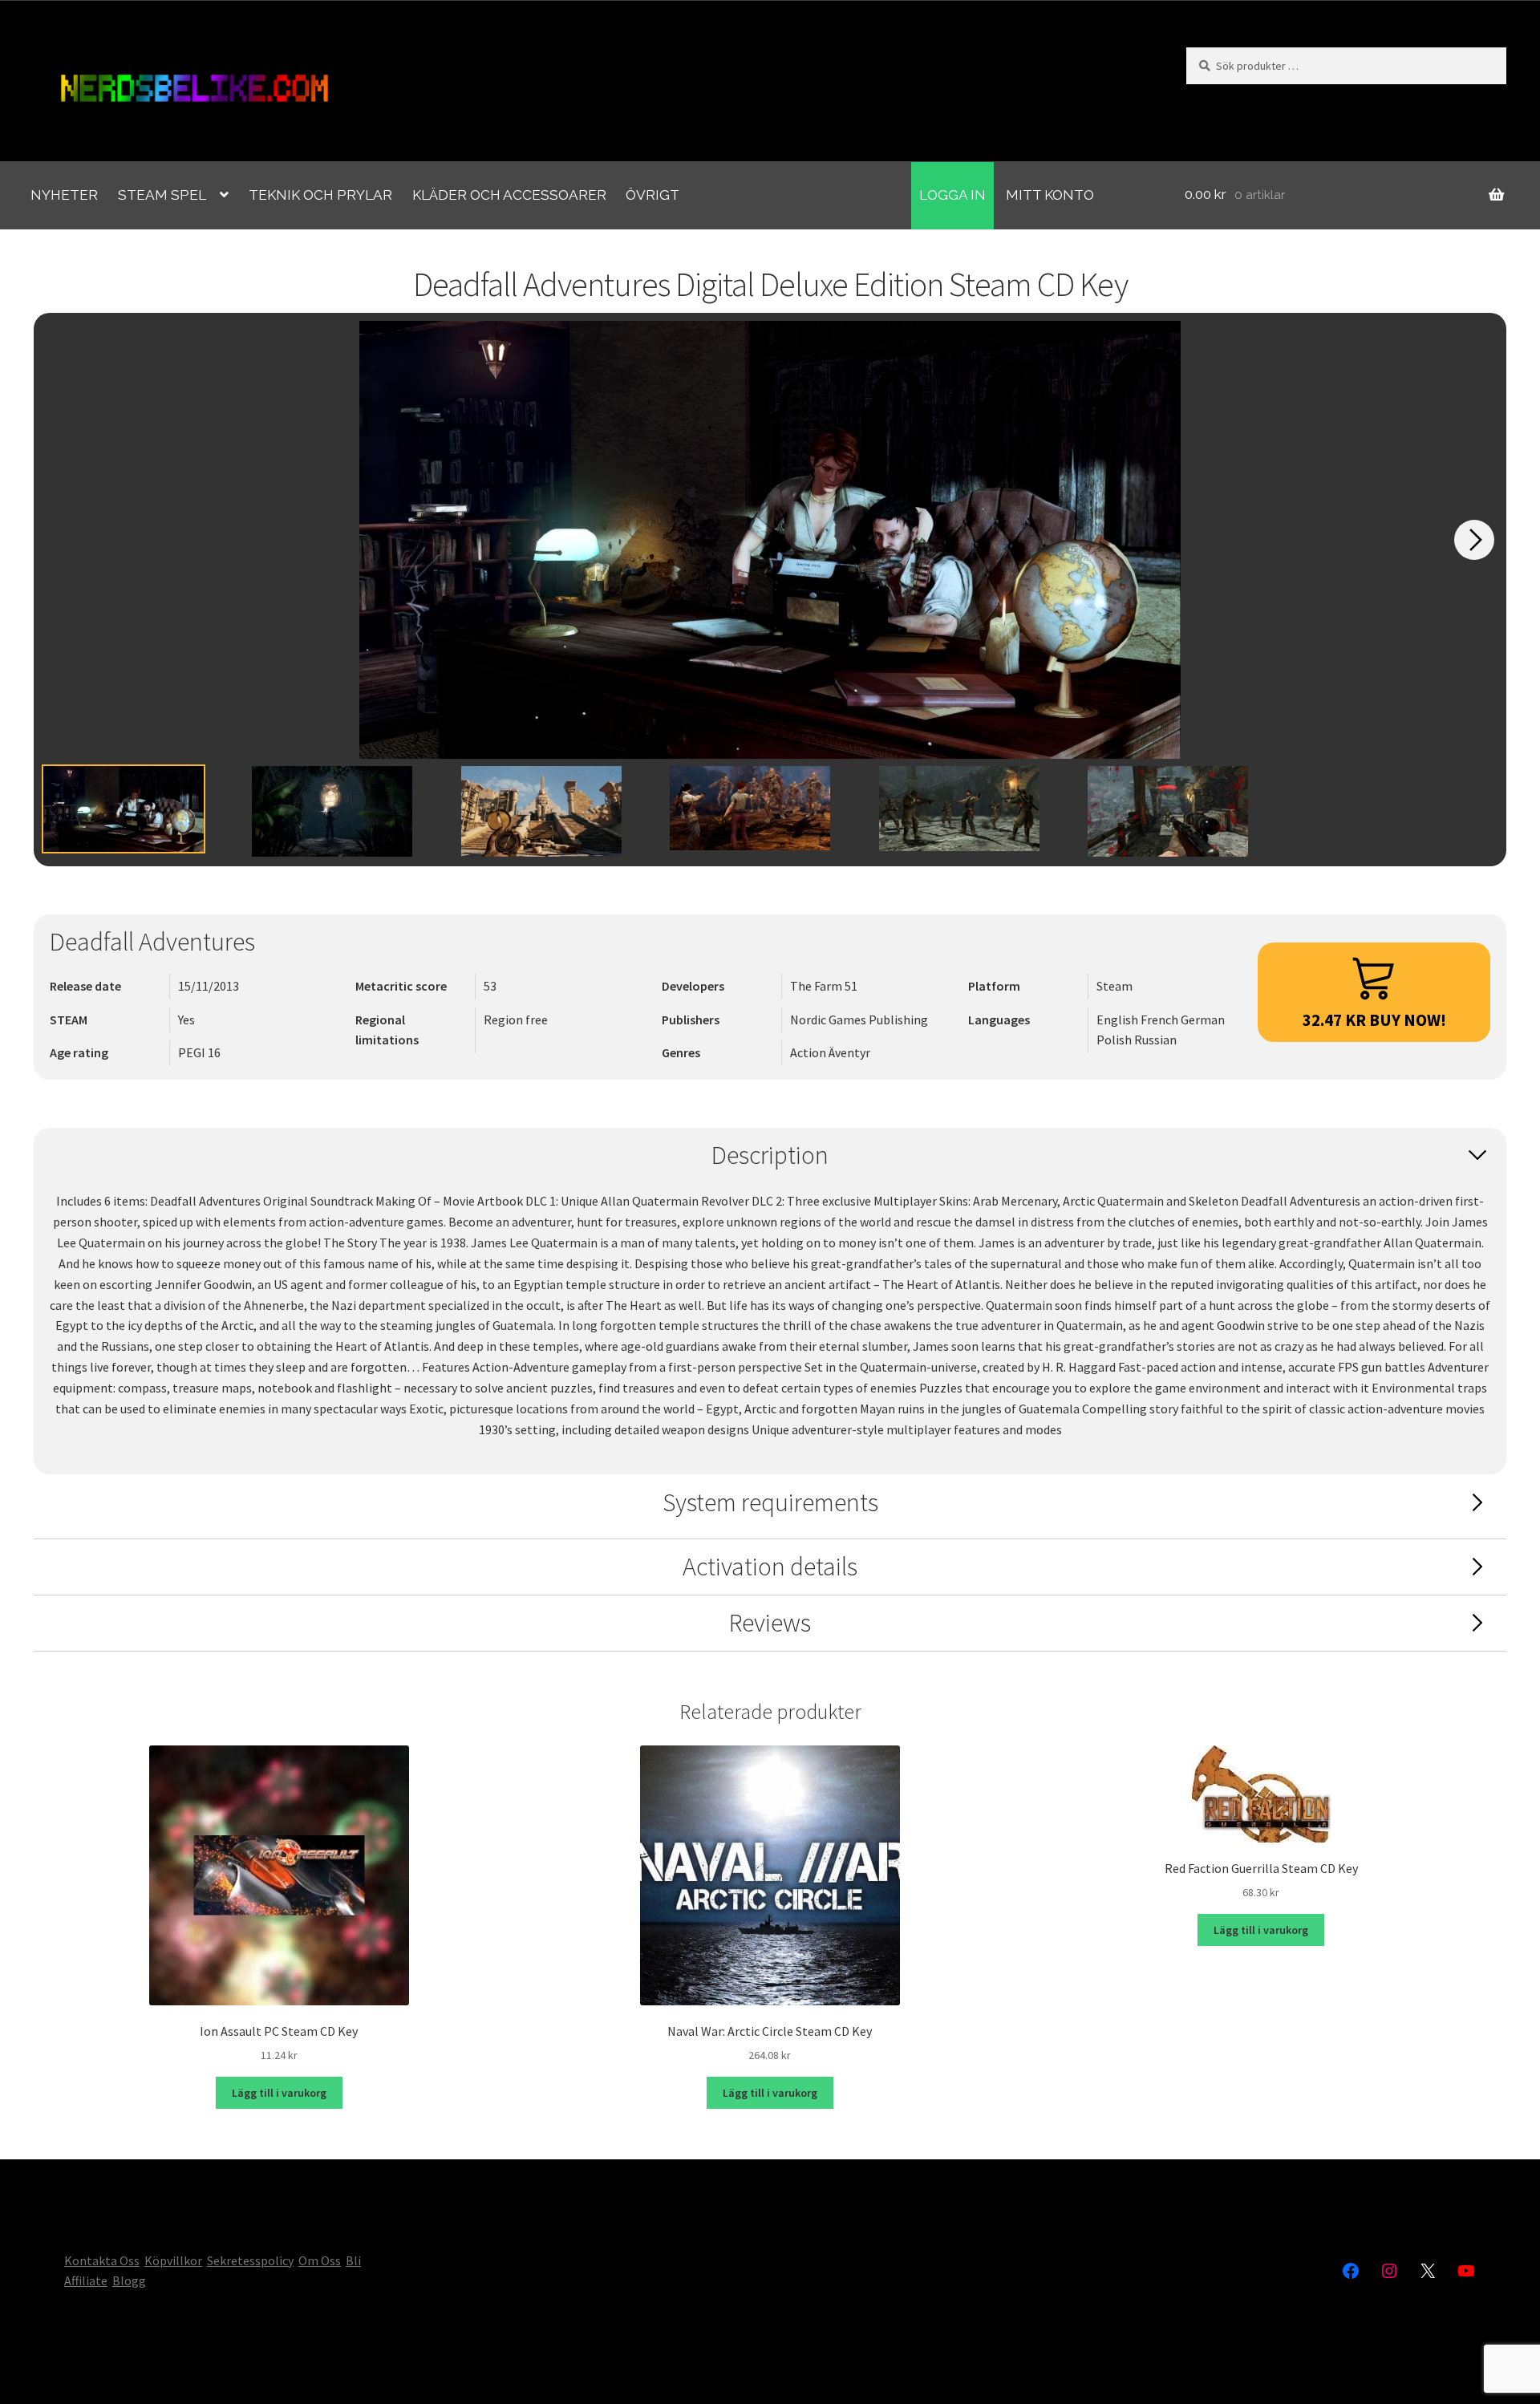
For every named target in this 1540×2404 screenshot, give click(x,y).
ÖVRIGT (652, 195)
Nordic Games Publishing (859, 1020)
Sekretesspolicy (250, 2260)
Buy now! (1374, 1020)
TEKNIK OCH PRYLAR (320, 195)
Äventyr (849, 1052)
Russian (1155, 1040)
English (1119, 1020)
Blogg (129, 2280)
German (1203, 1020)
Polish (1115, 1040)
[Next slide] (1474, 540)
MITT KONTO (1050, 195)
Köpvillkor (173, 2260)
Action (809, 1052)
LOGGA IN (952, 195)
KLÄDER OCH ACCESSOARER (509, 195)
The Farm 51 (824, 986)
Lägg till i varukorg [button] (279, 2093)
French (1161, 1020)
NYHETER (64, 195)
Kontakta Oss (102, 2260)
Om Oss (320, 2260)
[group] (770, 540)
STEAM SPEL (162, 195)
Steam (1114, 986)
